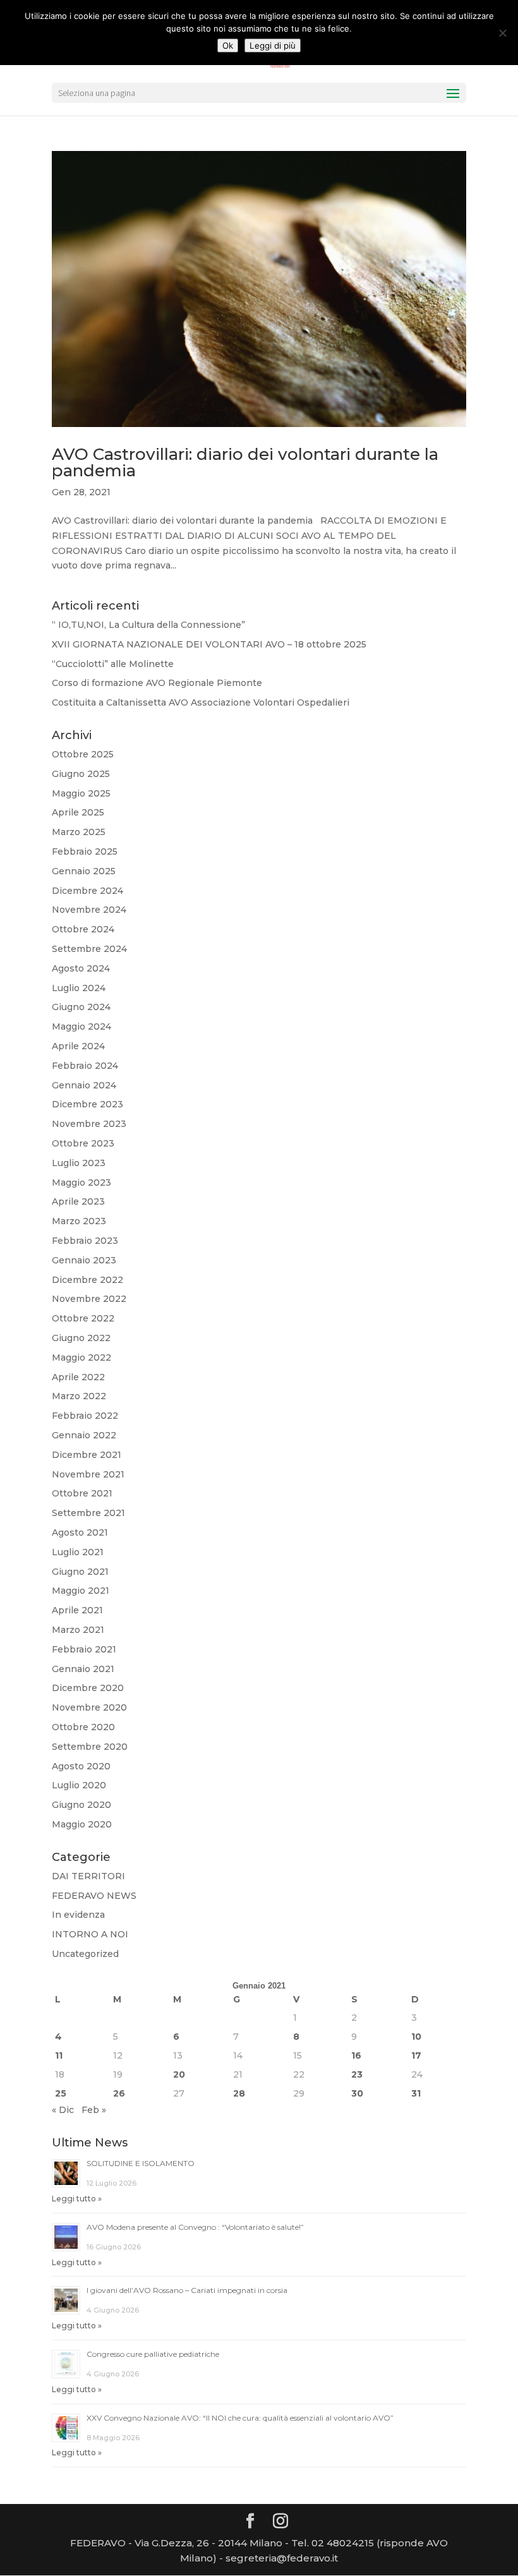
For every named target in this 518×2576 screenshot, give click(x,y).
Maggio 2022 (81, 1357)
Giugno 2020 (81, 1805)
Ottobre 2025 (83, 754)
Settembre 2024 (89, 949)
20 (179, 2074)
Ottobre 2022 (83, 1318)
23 (357, 2074)
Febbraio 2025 (85, 852)
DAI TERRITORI (88, 1876)
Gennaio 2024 (84, 1085)
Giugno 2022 (81, 1338)
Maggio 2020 (82, 1824)
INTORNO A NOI (90, 1934)
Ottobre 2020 (83, 1727)
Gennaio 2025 (84, 871)
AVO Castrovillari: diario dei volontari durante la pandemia (245, 462)
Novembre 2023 (89, 1124)
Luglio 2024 (79, 988)
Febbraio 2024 (85, 1066)
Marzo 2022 (79, 1396)
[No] (502, 33)
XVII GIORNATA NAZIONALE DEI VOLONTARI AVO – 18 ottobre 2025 (209, 644)
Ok (228, 45)
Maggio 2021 (81, 1591)
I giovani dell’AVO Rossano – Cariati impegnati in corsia (187, 2290)
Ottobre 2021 (82, 1493)
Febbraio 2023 (85, 1241)
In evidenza (78, 1915)
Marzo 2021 (78, 1630)
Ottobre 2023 (83, 1143)
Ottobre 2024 (83, 929)
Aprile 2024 (78, 1046)
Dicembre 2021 (87, 1455)
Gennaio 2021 (83, 1669)
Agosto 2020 (81, 1766)
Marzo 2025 (79, 832)
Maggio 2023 (81, 1183)
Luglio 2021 (78, 1552)
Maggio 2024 (81, 1026)
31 (416, 2093)
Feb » (94, 2110)
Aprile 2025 (78, 812)
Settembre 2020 (90, 1747)
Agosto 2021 (80, 1532)
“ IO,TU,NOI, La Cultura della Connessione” (148, 625)
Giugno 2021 (80, 1572)
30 (357, 2093)
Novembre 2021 (88, 1474)
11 (59, 2055)
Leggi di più (273, 45)
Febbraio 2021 (84, 1649)
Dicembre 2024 (87, 891)
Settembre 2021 (88, 1513)
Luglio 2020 (79, 1785)
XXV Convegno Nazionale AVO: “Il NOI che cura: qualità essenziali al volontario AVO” (240, 2418)
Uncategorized (85, 1954)
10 (416, 2037)
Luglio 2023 (79, 1163)
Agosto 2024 (81, 968)
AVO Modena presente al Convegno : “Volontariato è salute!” (195, 2227)
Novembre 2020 (89, 1707)
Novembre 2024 (89, 910)
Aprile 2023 (78, 1201)
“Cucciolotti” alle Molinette (113, 664)
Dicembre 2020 (88, 1688)
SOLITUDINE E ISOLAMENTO (141, 2163)
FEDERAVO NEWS (94, 1896)
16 (356, 2055)
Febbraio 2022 (85, 1416)
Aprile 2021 (77, 1610)
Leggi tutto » (77, 2199)
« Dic (63, 2110)
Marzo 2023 (79, 1221)
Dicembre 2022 (87, 1280)
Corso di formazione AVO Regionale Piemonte (157, 683)
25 (61, 2093)
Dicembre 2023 (87, 1104)
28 (239, 2093)
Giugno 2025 (81, 774)
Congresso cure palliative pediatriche (153, 2354)
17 (416, 2055)
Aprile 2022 (78, 1377)
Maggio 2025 (81, 793)
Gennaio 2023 (84, 1260)
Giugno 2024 (81, 1007)
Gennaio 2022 (84, 1435)
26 (119, 2093)
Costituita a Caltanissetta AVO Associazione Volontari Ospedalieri (201, 702)
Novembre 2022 (89, 1299)
